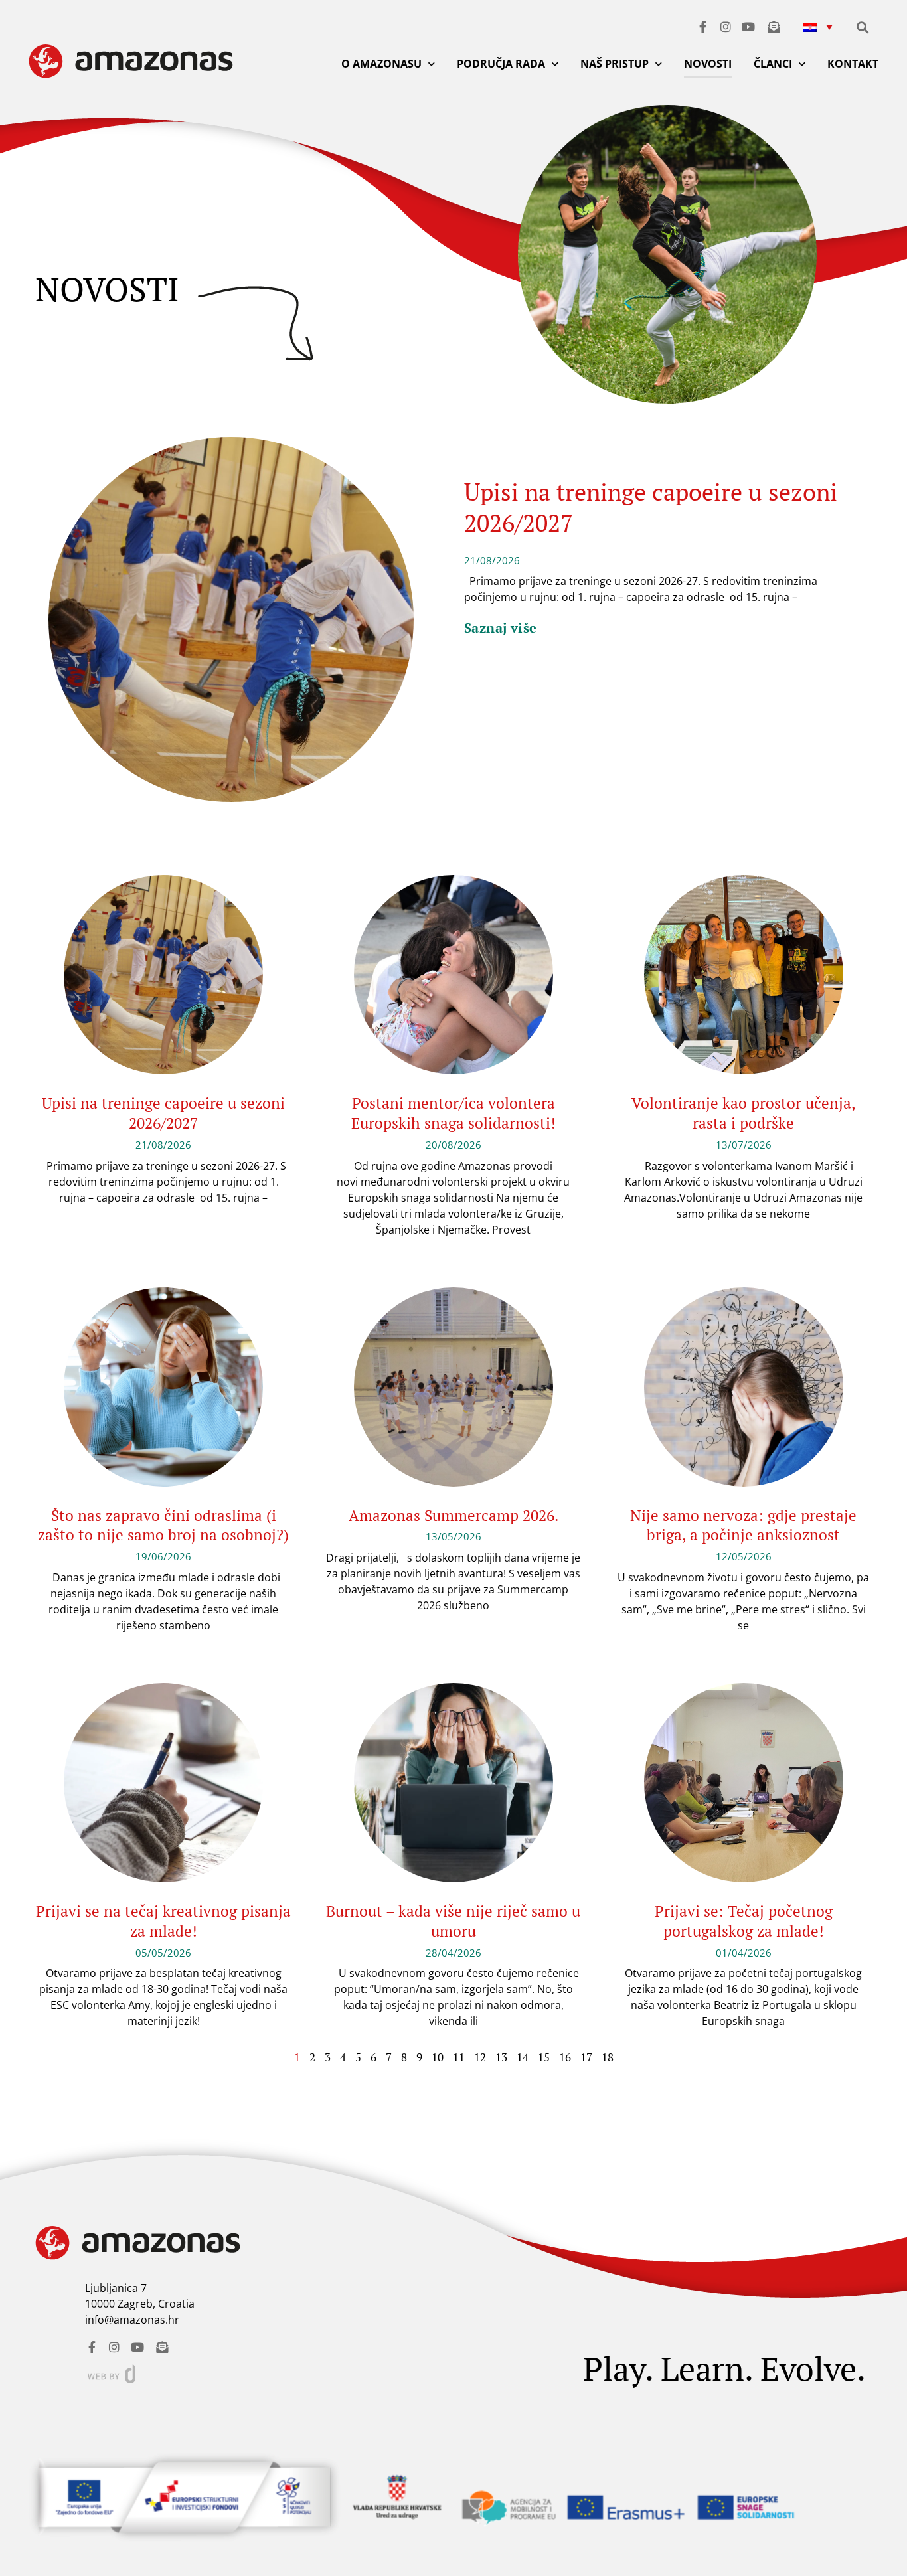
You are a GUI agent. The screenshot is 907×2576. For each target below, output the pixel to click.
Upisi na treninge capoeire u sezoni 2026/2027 (651, 507)
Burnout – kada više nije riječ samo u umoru (453, 1921)
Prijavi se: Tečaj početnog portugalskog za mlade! (744, 1921)
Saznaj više (500, 628)
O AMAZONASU (381, 64)
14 (523, 2057)
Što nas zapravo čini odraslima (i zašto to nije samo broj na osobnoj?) (163, 1525)
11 (459, 2057)
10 (438, 2057)
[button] (818, 26)
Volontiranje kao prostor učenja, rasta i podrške (744, 1113)
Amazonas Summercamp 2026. (453, 1515)
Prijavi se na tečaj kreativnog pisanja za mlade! (163, 1921)
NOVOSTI (708, 64)
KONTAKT (853, 64)
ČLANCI (773, 64)
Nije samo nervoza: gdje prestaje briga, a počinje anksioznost (743, 1525)
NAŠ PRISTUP (615, 64)
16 (565, 2057)
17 (586, 2057)
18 (608, 2057)
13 (501, 2057)
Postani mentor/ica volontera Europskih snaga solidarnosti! (453, 1113)
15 (544, 2057)
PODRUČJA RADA (501, 64)
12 (480, 2057)
